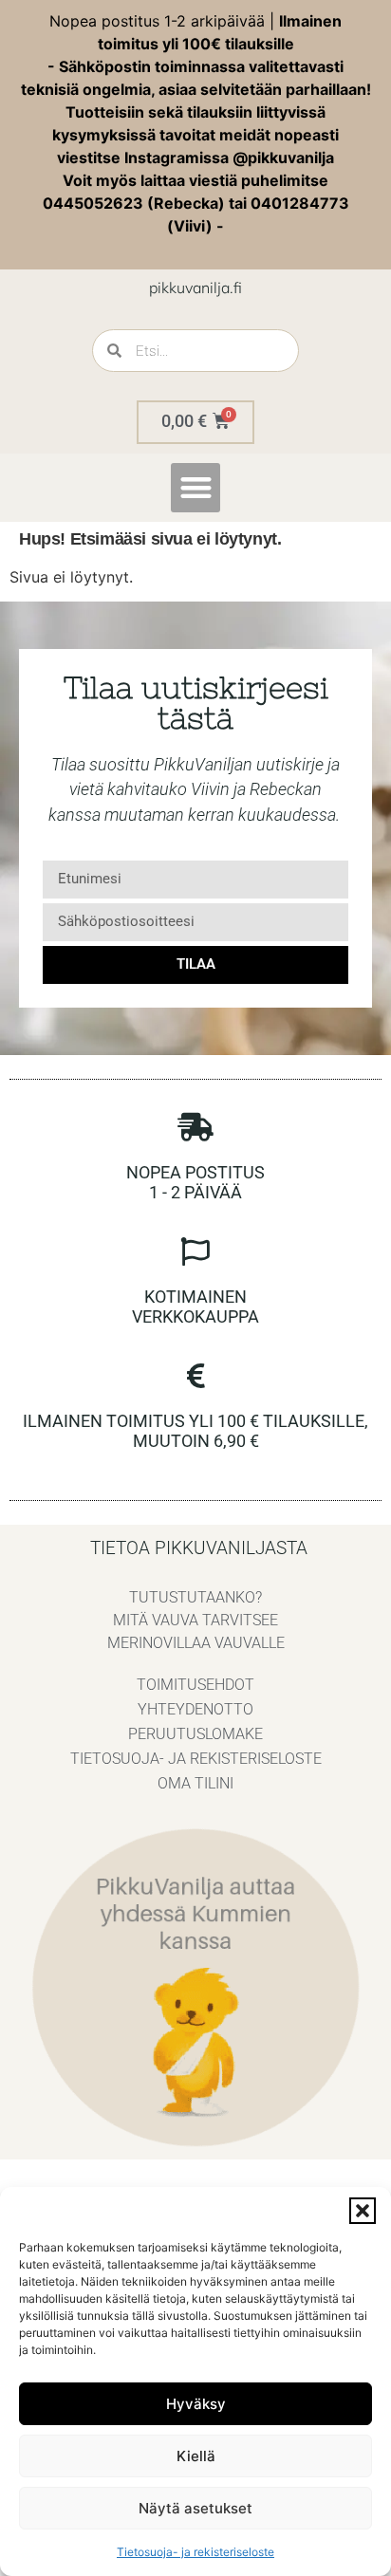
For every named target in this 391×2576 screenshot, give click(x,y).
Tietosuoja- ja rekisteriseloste (195, 2552)
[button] (363, 2211)
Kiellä (196, 2456)
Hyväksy (196, 2404)
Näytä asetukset (195, 2508)
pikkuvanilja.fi (195, 287)
